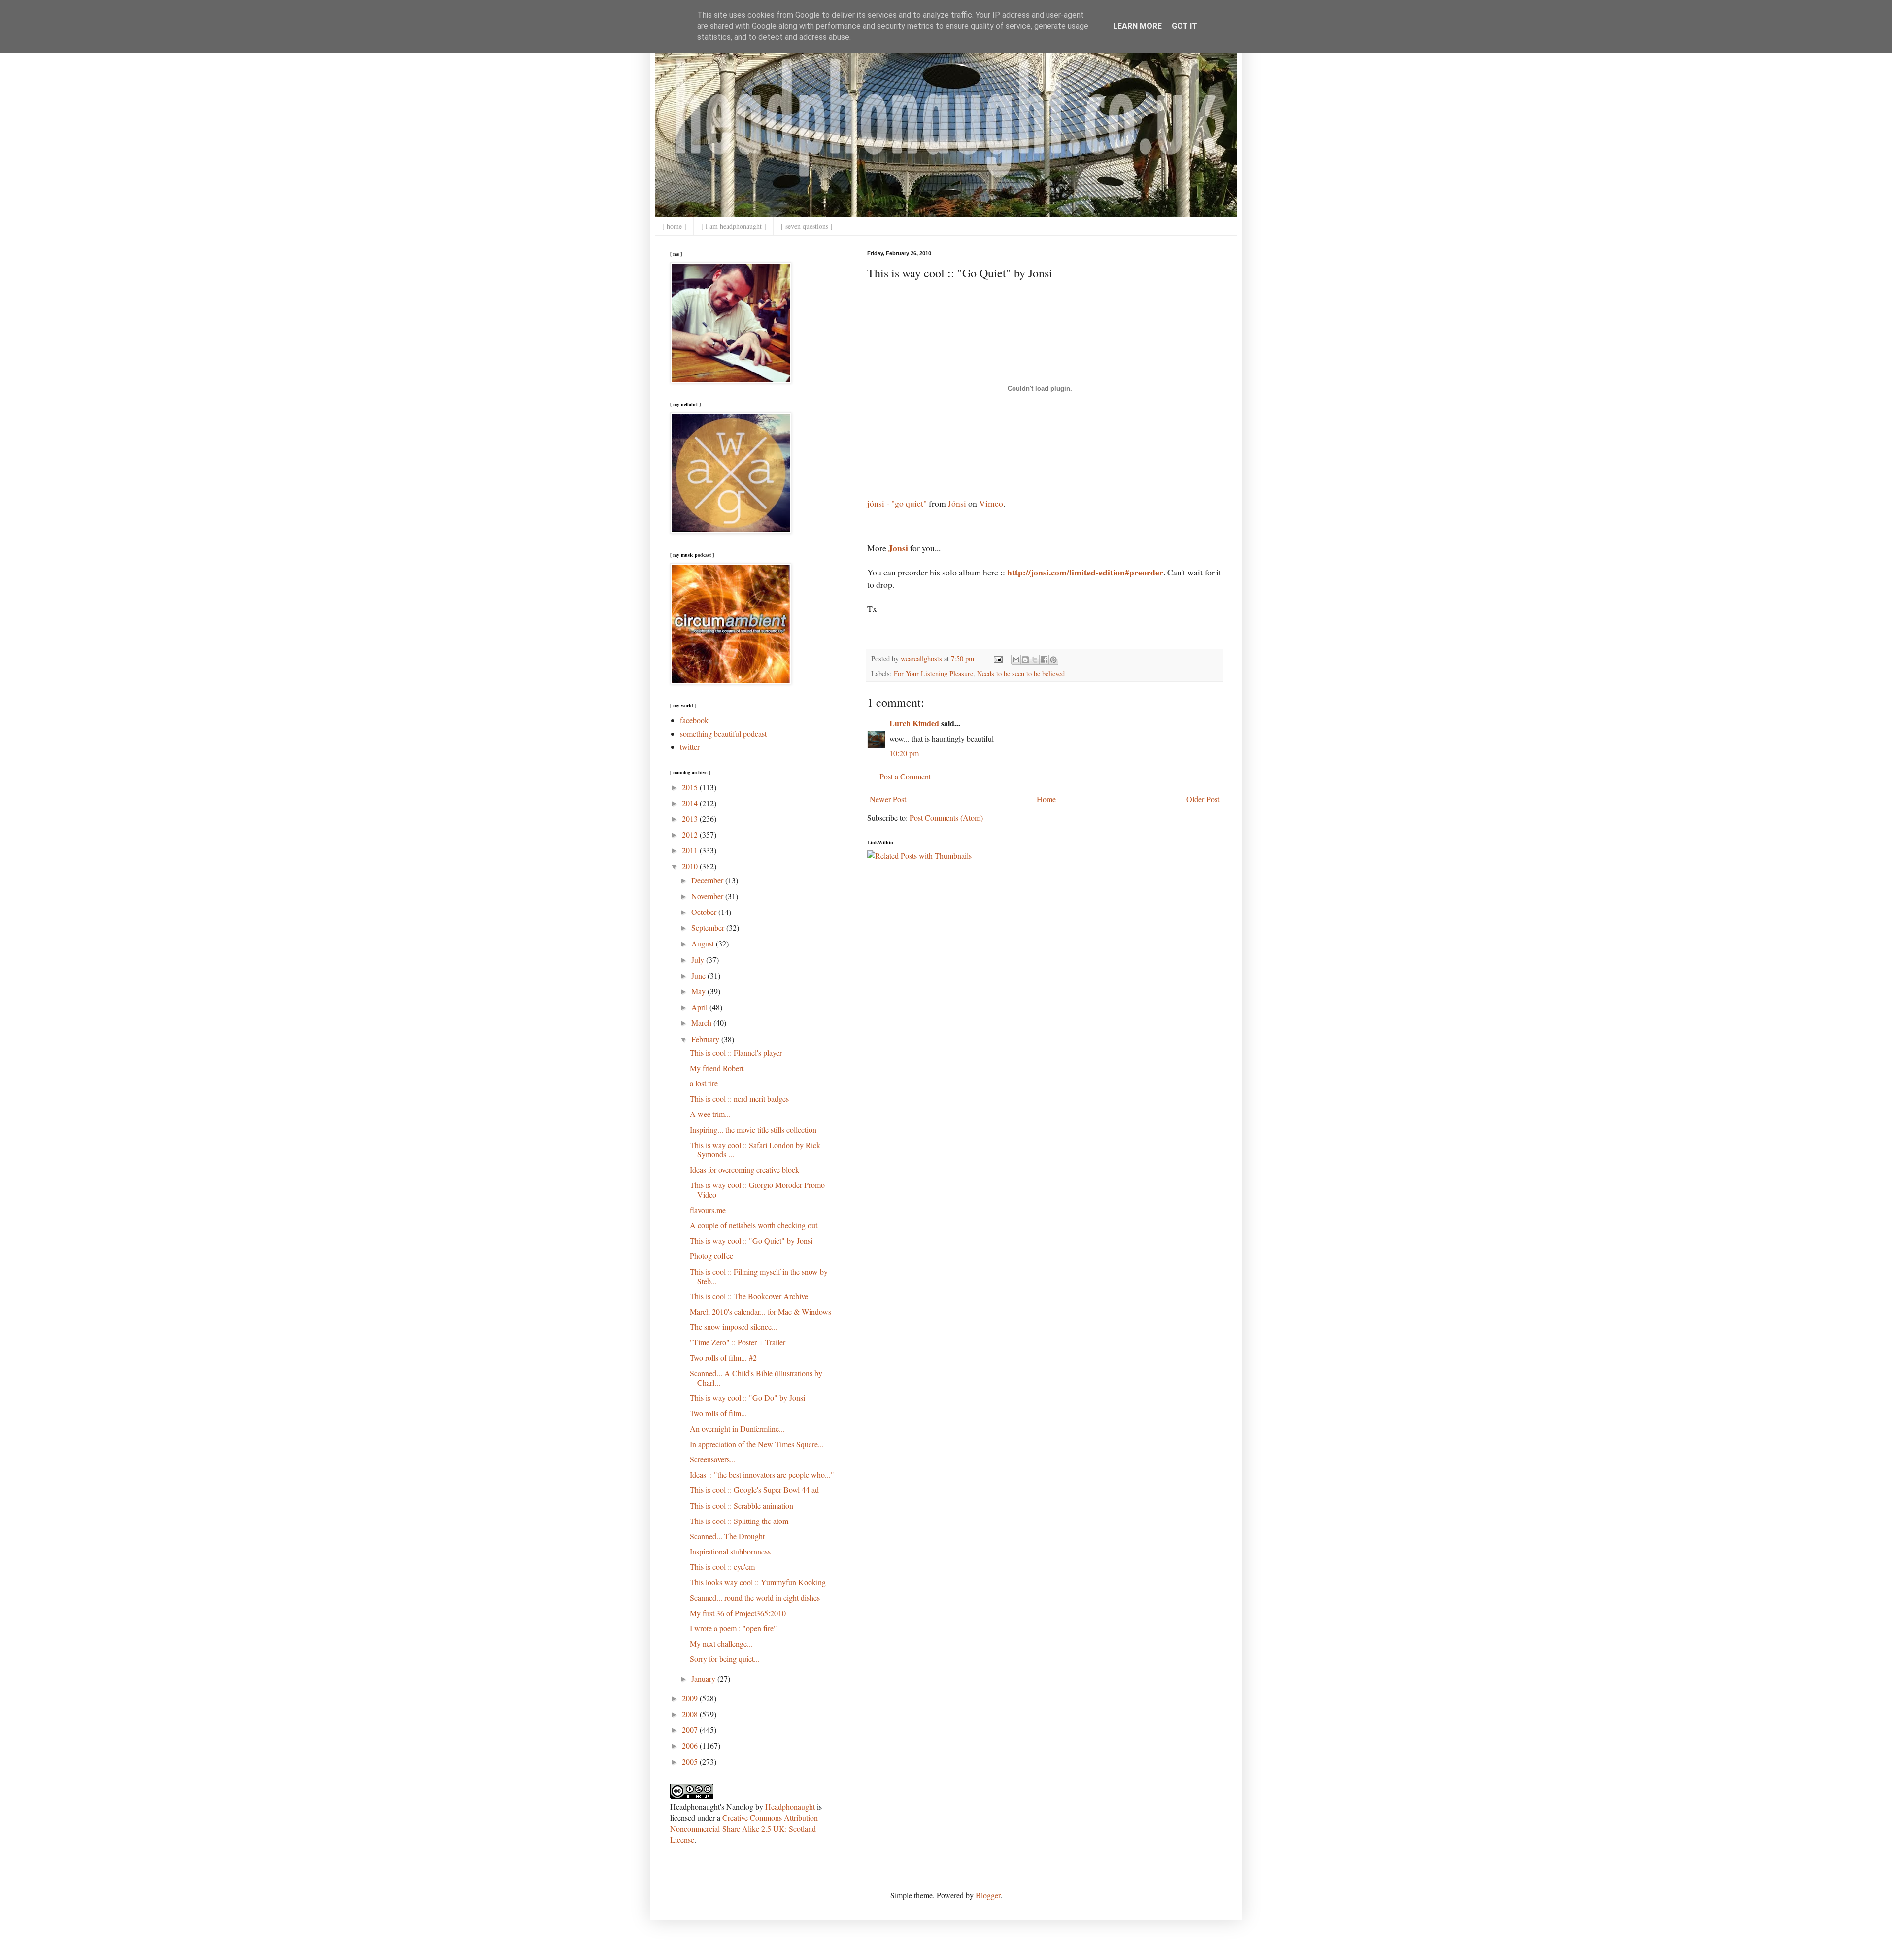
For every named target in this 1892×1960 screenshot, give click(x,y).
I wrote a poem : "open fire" (733, 1628)
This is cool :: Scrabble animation (742, 1505)
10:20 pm (904, 753)
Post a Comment (905, 776)
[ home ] (674, 226)
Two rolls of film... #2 (723, 1358)
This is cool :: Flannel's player (736, 1053)
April (700, 1007)
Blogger (988, 1895)
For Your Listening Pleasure (933, 673)
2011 (691, 850)
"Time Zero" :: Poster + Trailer (738, 1342)
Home (1046, 799)
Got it (1184, 26)
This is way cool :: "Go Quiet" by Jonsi (751, 1240)
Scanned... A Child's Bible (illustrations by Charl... (756, 1378)
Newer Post (888, 799)
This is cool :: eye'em (722, 1567)
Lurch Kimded (914, 723)
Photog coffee (711, 1256)
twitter (690, 747)
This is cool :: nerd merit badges (739, 1098)
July (699, 960)
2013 (691, 819)
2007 (691, 1730)
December (708, 880)
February (706, 1039)
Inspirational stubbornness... (733, 1551)
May (699, 991)
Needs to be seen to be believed (1021, 673)
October (705, 912)
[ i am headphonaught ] (734, 226)
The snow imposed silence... (734, 1327)
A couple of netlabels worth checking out (754, 1225)
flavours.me (708, 1210)
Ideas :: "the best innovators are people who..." (762, 1474)
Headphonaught (790, 1807)
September (709, 928)
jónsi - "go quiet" (897, 503)
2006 (691, 1745)
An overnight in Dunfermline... (737, 1429)
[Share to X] (1035, 660)
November (708, 896)
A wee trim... (710, 1114)
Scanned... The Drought (727, 1536)
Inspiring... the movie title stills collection (753, 1130)
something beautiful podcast (723, 733)
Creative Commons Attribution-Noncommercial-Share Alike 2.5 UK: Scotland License (745, 1828)
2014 (691, 803)
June (699, 975)
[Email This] (1016, 660)
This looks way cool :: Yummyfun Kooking (758, 1582)
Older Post (1203, 799)
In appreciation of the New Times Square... (757, 1444)
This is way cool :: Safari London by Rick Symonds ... (755, 1149)
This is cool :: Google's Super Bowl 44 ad (754, 1490)
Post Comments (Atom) (946, 818)
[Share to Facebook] (1044, 660)
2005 (691, 1762)
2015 (691, 787)
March (702, 1023)
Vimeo (991, 503)
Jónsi (957, 503)
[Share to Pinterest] (1053, 660)
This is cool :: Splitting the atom (739, 1521)
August (704, 943)
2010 (691, 866)
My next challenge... (721, 1643)
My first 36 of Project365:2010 (738, 1613)
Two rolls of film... (718, 1413)
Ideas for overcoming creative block (744, 1169)
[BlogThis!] (1025, 660)
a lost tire (704, 1083)
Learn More (1137, 26)
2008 (691, 1714)
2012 (691, 834)
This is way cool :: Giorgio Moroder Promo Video (757, 1189)
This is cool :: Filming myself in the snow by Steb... (759, 1276)
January (704, 1678)
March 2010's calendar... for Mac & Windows (760, 1311)
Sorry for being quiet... (725, 1659)
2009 (691, 1698)
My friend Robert (717, 1068)
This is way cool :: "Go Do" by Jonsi (747, 1398)
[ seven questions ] (807, 226)
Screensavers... (713, 1459)
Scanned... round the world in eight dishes (755, 1598)
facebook (694, 720)
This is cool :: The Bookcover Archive (749, 1296)
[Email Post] (997, 659)
